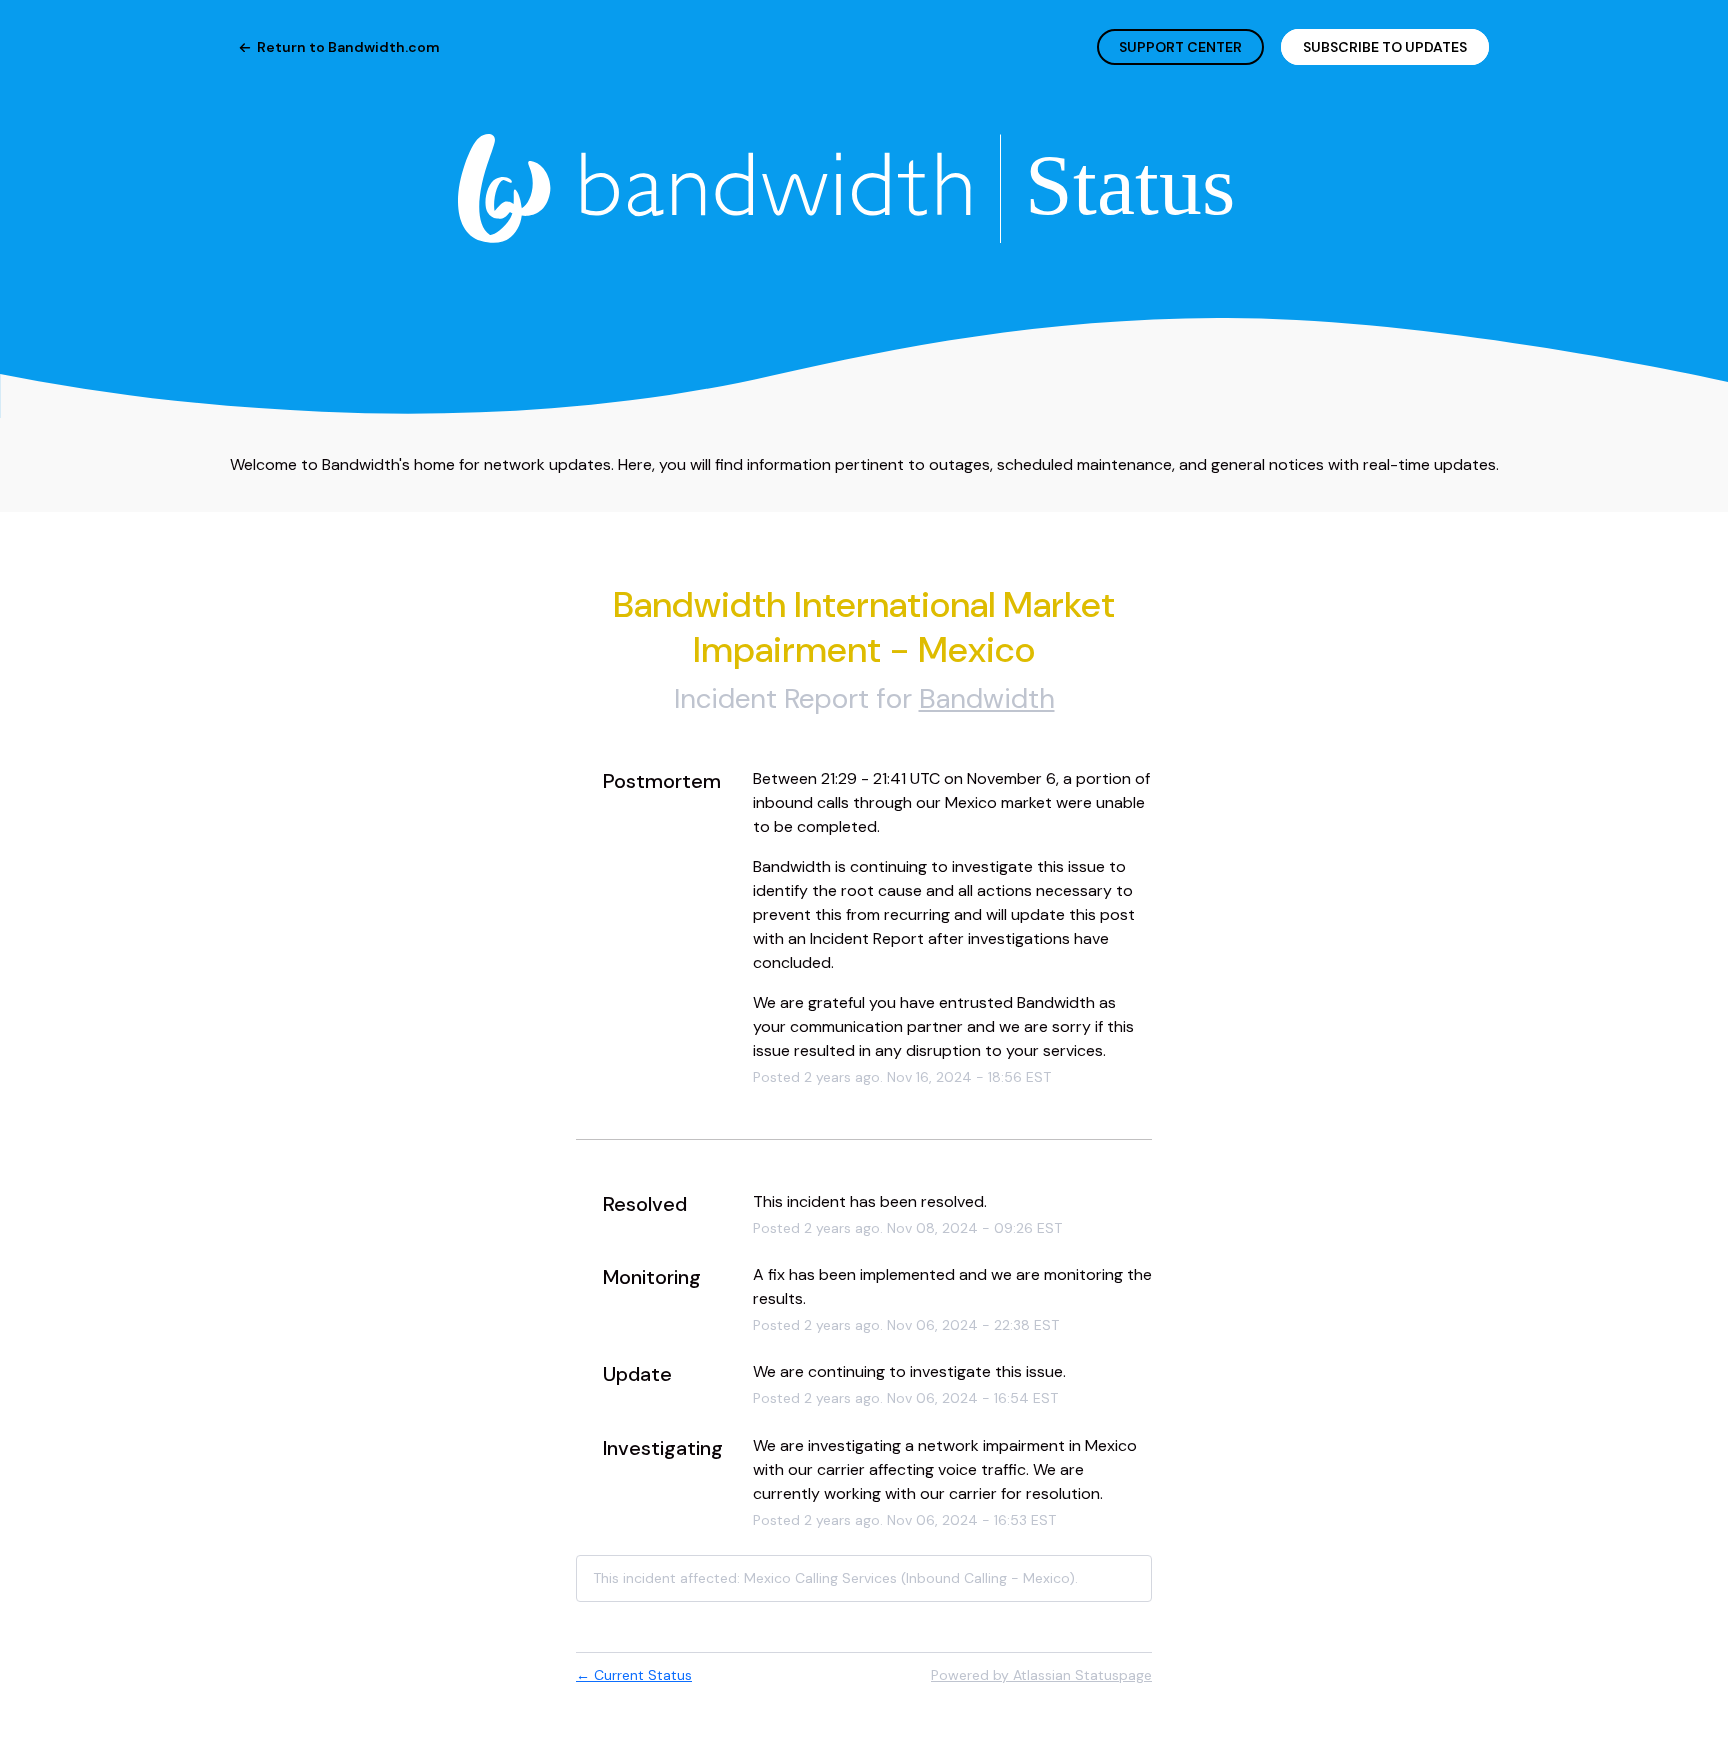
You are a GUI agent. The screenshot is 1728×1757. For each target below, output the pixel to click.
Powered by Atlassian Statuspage (1041, 1675)
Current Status (634, 1675)
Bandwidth (987, 698)
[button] (1385, 47)
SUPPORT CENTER (1180, 47)
